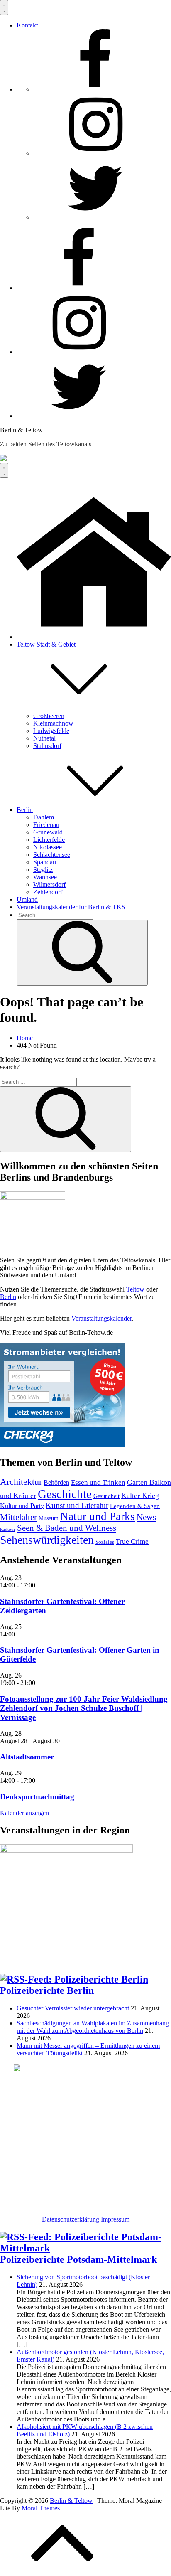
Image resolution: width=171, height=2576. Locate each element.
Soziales (105, 1542)
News (146, 1517)
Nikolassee (48, 847)
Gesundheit (106, 1496)
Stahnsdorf (47, 746)
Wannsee (45, 877)
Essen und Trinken (98, 1482)
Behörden (56, 1482)
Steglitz (43, 870)
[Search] (82, 953)
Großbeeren (49, 716)
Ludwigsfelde (51, 731)
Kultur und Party (22, 1506)
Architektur (21, 1482)
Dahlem (44, 817)
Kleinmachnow (53, 723)
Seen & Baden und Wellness (67, 1528)
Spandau (45, 862)
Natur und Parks (98, 1516)
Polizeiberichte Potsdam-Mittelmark (78, 2259)
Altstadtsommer (27, 1757)
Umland (27, 899)
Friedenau (46, 825)
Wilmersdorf (49, 885)
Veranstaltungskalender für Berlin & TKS (71, 907)
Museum (49, 1518)
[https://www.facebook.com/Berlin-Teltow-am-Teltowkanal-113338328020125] (95, 89)
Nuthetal (44, 738)
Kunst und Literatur (77, 1505)
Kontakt (27, 25)
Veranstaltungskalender (101, 1318)
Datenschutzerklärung (71, 2219)
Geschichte (65, 1494)
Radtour (8, 1529)
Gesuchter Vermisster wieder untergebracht (73, 2008)
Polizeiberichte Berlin (47, 1990)
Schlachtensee (52, 855)
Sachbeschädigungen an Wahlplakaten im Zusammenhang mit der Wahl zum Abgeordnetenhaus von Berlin (93, 2027)
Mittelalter (18, 1517)
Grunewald (48, 832)
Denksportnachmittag (37, 1797)
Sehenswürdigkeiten (47, 1540)
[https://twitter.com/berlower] (95, 217)
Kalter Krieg (140, 1496)
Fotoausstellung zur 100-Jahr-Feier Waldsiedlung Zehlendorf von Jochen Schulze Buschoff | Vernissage (84, 1708)
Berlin (25, 810)
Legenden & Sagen (135, 1506)
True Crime (132, 1541)
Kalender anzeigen (24, 1813)
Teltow (135, 1289)
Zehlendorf (48, 892)
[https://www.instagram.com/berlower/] (95, 153)
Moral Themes (41, 2508)
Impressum (115, 2219)
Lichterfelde (49, 840)
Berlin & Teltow (21, 430)
